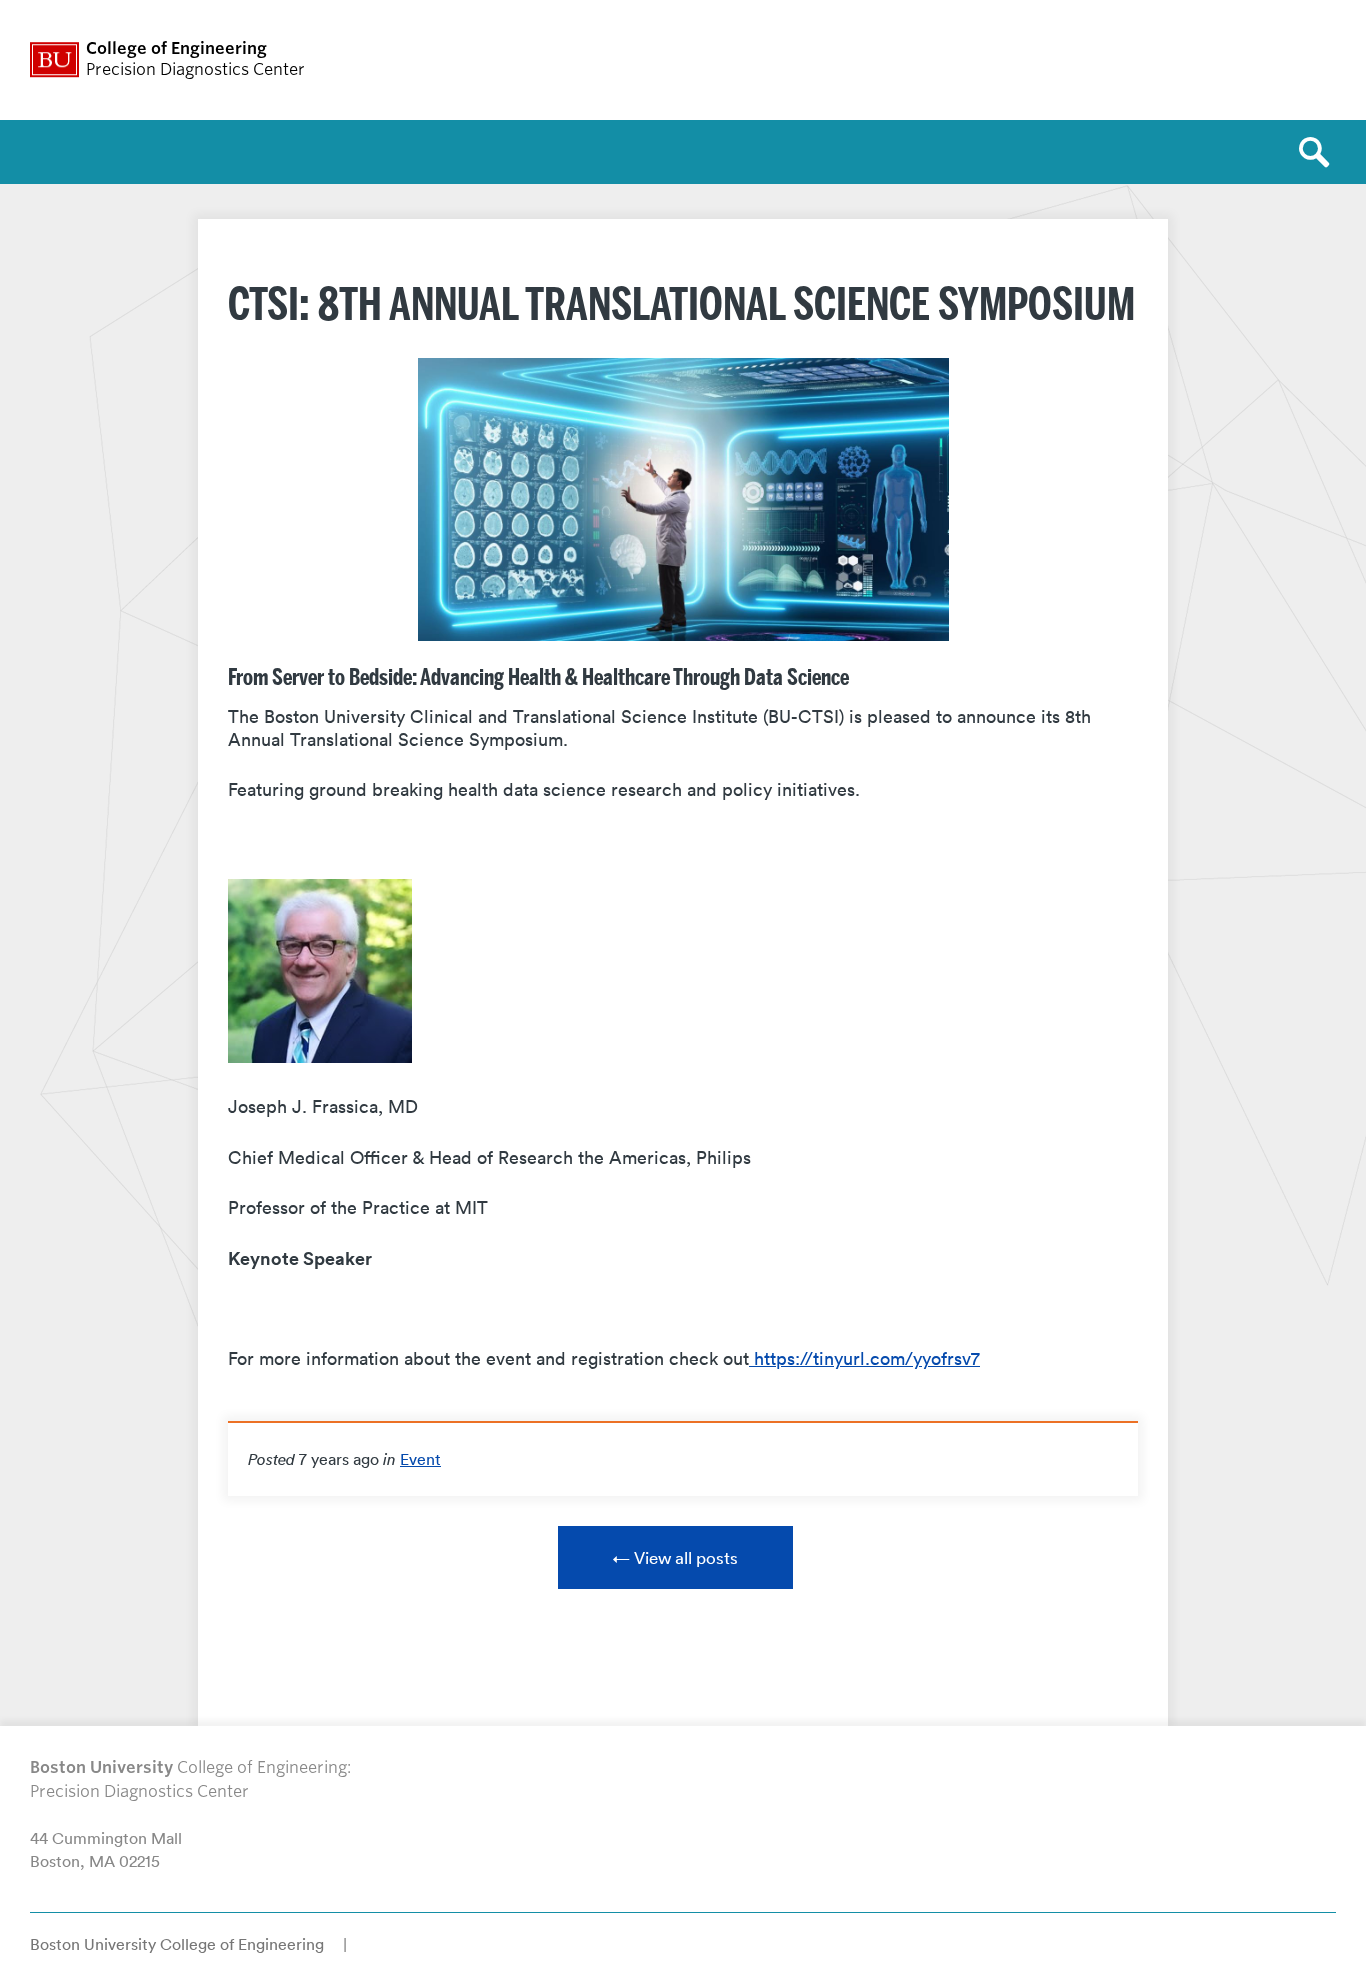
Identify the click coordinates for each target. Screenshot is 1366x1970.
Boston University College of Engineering (177, 1944)
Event (420, 1459)
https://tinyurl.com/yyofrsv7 (864, 1358)
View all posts (686, 1557)
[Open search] (1321, 152)
